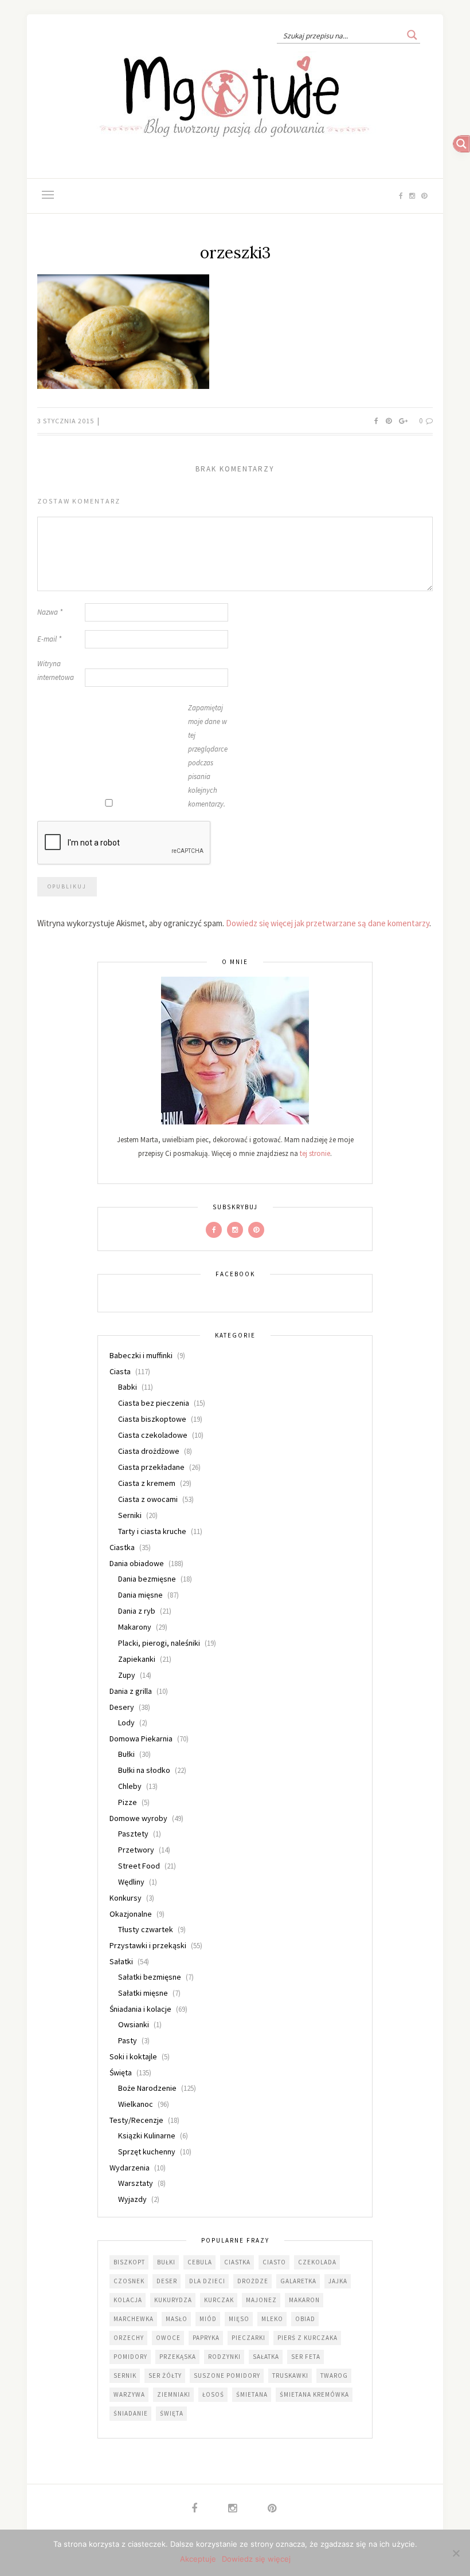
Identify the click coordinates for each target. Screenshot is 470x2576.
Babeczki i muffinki (141, 1355)
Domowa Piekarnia (141, 1739)
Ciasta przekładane (151, 1467)
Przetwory (136, 1850)
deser (167, 2281)
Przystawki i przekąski (148, 1945)
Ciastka (122, 1547)
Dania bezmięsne (147, 1579)
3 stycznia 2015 (66, 421)
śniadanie (131, 2413)
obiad (305, 2319)
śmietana (252, 2394)
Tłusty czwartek (146, 1929)
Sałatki (121, 1961)
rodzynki (224, 2357)
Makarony (135, 1627)
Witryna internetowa (56, 670)
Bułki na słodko (144, 1770)
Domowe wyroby (138, 1818)
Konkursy (126, 1898)
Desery (122, 1707)
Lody (126, 1722)
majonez (261, 2300)
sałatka (266, 2357)
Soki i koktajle (133, 2056)
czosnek (129, 2281)
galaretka (298, 2281)
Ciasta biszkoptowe (152, 1419)
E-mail (49, 639)
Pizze (128, 1802)
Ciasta (120, 1371)
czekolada (317, 2262)
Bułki (126, 1754)
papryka (206, 2338)
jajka (338, 2281)
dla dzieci (207, 2281)
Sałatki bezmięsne (150, 1977)
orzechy (129, 2338)
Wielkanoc (136, 2104)
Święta (121, 2072)
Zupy (127, 1675)
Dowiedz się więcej (256, 2559)
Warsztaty (136, 2183)
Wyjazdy (132, 2199)
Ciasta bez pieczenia (154, 1403)
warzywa (129, 2394)
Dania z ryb (137, 1611)
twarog (334, 2376)
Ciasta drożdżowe (149, 1451)
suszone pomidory (227, 2376)
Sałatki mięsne (143, 1993)
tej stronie (315, 1153)
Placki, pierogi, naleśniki (159, 1643)
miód (208, 2319)
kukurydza (173, 2300)
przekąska (178, 2357)
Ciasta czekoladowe (153, 1435)
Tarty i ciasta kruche (152, 1531)
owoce (168, 2338)
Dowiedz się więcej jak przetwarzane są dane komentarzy (328, 923)
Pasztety (133, 1834)
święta (172, 2413)
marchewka (134, 2319)
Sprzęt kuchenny (147, 2152)
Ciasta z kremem (147, 1483)
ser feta (306, 2357)
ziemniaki (174, 2394)
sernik (125, 2376)
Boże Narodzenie (147, 2088)
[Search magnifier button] (412, 35)
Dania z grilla (131, 1691)
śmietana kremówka (314, 2394)
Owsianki (134, 2024)
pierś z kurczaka (308, 2338)
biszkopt (129, 2262)
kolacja (128, 2300)
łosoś (213, 2394)
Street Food (139, 1866)
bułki (166, 2262)
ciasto (274, 2262)
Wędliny (131, 1882)
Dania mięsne (140, 1595)
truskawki (290, 2376)
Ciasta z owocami (148, 1499)
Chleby (130, 1786)
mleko (272, 2319)
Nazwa (50, 612)
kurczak (219, 2300)
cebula (200, 2262)
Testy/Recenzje (136, 2120)
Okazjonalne (131, 1914)
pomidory (130, 2357)
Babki (128, 1387)
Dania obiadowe (137, 1563)
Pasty (128, 2040)
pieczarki (248, 2338)
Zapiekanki (137, 1659)
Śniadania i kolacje (140, 2009)
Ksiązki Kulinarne (147, 2135)
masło (177, 2319)
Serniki (130, 1515)
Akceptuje (198, 2559)
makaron (304, 2300)
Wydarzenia (130, 2168)
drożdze (253, 2281)
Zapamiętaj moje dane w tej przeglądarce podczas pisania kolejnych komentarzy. (208, 756)
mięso (239, 2319)
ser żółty (165, 2376)
